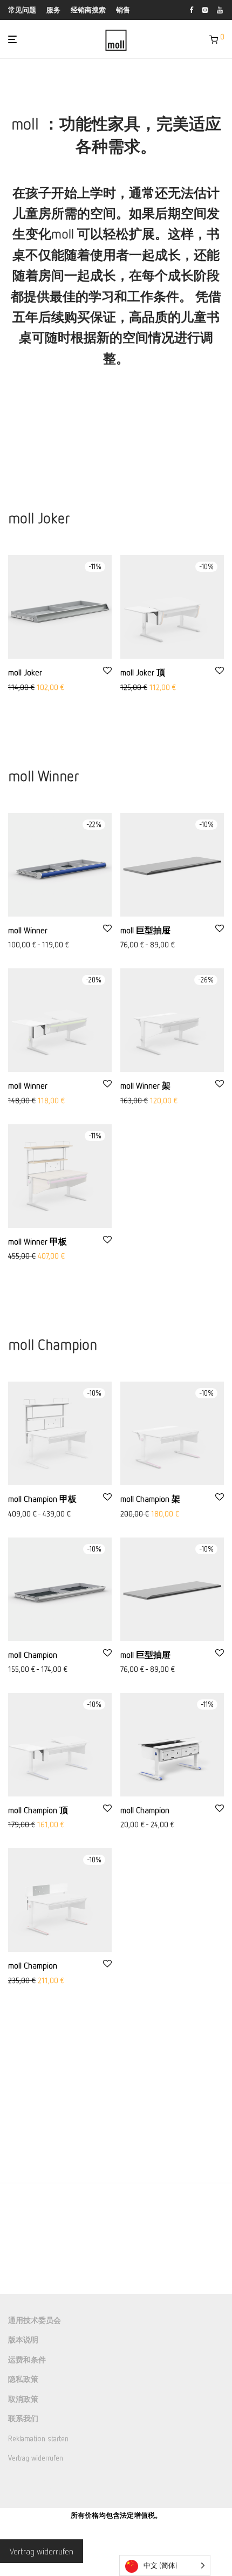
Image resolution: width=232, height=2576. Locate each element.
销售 (123, 10)
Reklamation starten (38, 2438)
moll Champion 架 (150, 1499)
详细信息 (20, 945)
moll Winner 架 (145, 1085)
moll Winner (28, 930)
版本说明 (23, 2340)
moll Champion (33, 1655)
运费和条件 (27, 2359)
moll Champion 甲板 (42, 1499)
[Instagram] (205, 9)
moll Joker (25, 672)
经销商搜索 (88, 10)
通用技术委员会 (35, 2320)
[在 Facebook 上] (191, 9)
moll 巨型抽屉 (145, 930)
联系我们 (23, 2419)
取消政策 (23, 2399)
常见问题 (22, 10)
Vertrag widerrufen (36, 2458)
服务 (53, 10)
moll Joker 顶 (143, 672)
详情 (12, 688)
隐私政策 (23, 2379)
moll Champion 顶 (38, 1810)
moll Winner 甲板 (37, 1241)
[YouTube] (220, 9)
